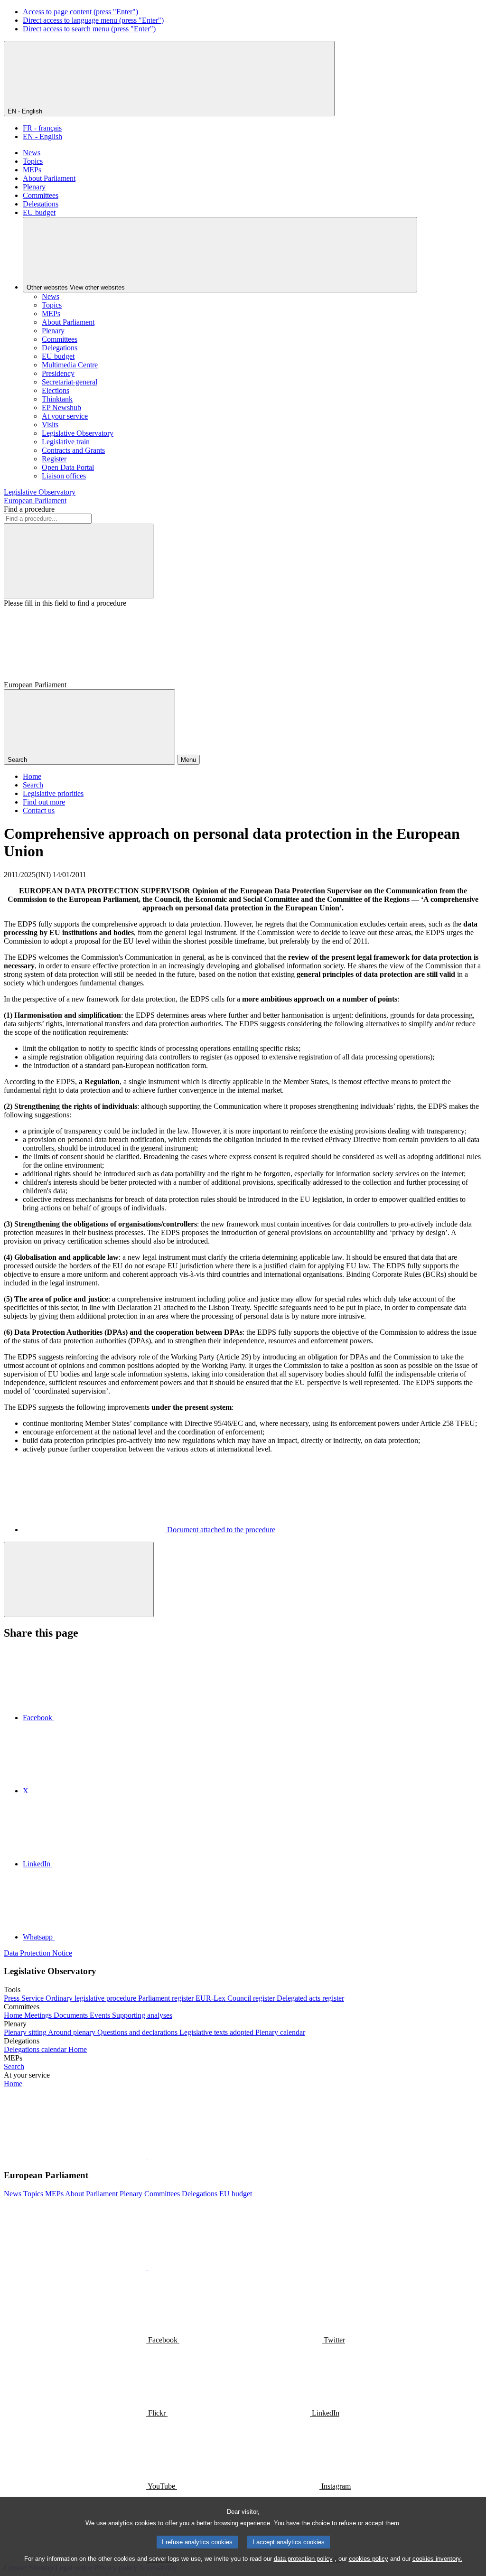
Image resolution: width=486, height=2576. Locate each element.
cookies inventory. (437, 2559)
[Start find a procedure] (79, 561)
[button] (147, 2157)
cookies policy (369, 2559)
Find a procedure (29, 509)
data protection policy (303, 2559)
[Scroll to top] (79, 1579)
